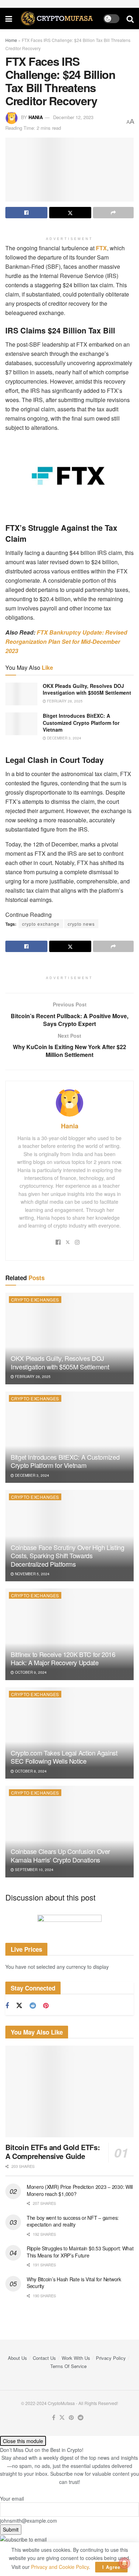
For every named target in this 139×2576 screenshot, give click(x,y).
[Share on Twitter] (70, 213)
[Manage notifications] (124, 2563)
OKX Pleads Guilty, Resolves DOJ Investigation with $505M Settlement (87, 689)
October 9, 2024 (30, 1672)
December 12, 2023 (73, 117)
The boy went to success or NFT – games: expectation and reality (73, 2221)
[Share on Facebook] (26, 213)
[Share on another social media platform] (113, 213)
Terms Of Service (68, 2366)
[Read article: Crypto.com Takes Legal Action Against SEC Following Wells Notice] (69, 1733)
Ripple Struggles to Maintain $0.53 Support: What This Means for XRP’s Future (80, 2252)
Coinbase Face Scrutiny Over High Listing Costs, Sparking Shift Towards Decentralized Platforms (68, 1556)
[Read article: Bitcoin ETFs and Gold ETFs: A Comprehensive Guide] (69, 2091)
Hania (36, 117)
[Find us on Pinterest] (46, 2006)
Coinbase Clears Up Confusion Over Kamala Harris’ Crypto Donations (60, 1855)
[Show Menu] (9, 18)
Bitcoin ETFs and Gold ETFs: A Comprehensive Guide (53, 2152)
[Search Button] (130, 18)
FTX (101, 248)
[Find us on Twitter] (19, 2006)
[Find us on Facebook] (7, 2006)
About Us (17, 2358)
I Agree (111, 2567)
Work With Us (76, 2358)
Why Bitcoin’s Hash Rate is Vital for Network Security (74, 2283)
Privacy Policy (111, 2358)
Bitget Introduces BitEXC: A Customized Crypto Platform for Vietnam (81, 723)
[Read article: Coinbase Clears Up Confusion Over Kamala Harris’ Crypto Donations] (69, 1831)
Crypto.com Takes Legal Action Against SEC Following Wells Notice (64, 1757)
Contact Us (44, 2358)
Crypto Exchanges (35, 1300)
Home (11, 40)
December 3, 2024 (64, 738)
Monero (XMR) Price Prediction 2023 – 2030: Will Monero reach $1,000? (80, 2190)
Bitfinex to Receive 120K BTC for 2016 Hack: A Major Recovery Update (63, 1658)
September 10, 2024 (34, 1870)
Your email (12, 2498)
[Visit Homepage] (58, 18)
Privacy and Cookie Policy (60, 2567)
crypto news (81, 924)
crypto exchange (41, 924)
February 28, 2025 (64, 701)
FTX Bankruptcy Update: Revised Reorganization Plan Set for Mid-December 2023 (66, 642)
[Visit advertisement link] (69, 1923)
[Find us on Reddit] (33, 2006)
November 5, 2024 (32, 1574)
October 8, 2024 (30, 1771)
